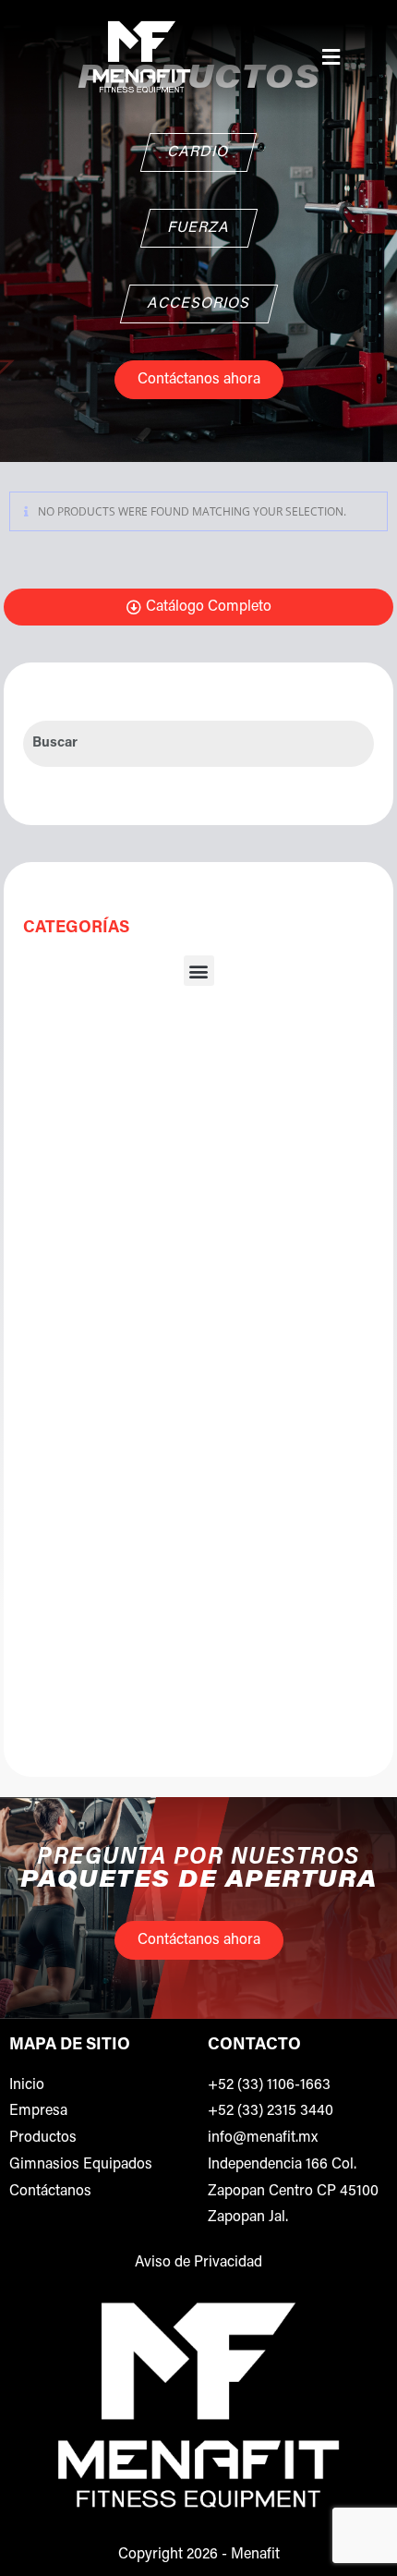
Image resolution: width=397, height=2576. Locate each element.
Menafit (255, 2555)
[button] (331, 56)
